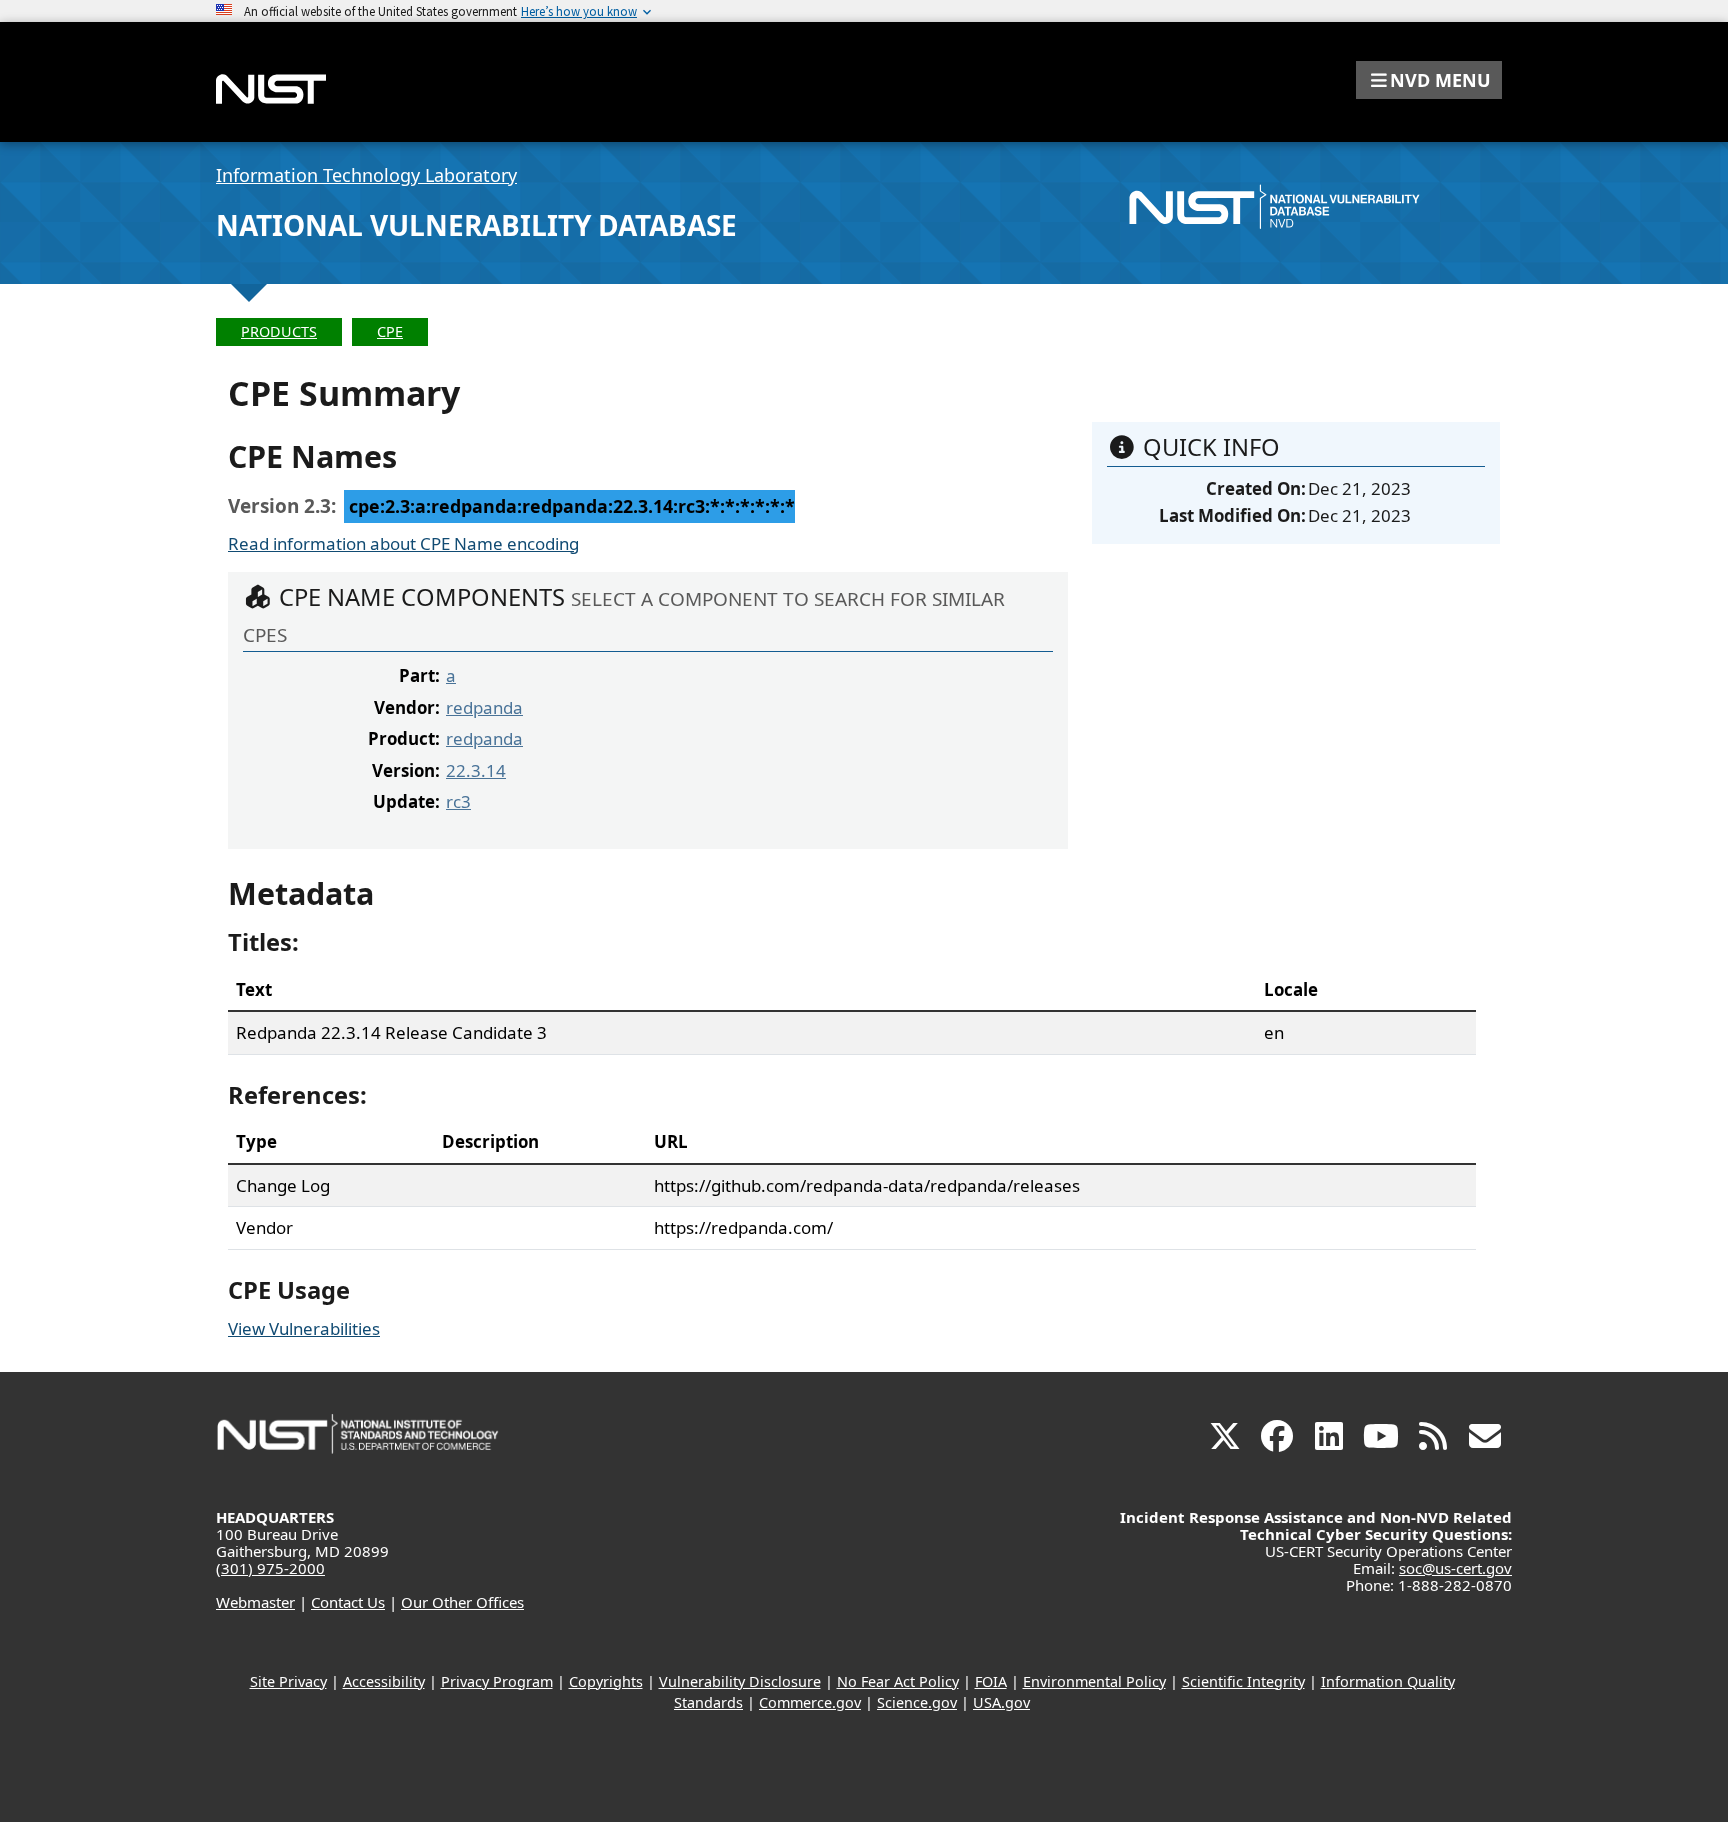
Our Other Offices (462, 1602)
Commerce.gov (810, 1702)
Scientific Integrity (1243, 1681)
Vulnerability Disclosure (740, 1681)
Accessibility (384, 1681)
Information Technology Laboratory (366, 175)
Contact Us (348, 1602)
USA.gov (1001, 1702)
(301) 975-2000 (270, 1568)
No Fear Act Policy (898, 1681)
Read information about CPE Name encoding (403, 543)
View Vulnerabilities (304, 1328)
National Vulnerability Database (476, 225)
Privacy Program (497, 1681)
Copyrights (606, 1681)
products (279, 331)
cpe (390, 331)
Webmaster (255, 1602)
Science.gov (917, 1702)
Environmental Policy (1094, 1681)
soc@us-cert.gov (1455, 1568)
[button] (1429, 80)
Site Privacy (288, 1681)
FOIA (991, 1681)
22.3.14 (476, 770)
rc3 (458, 801)
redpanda (484, 707)
